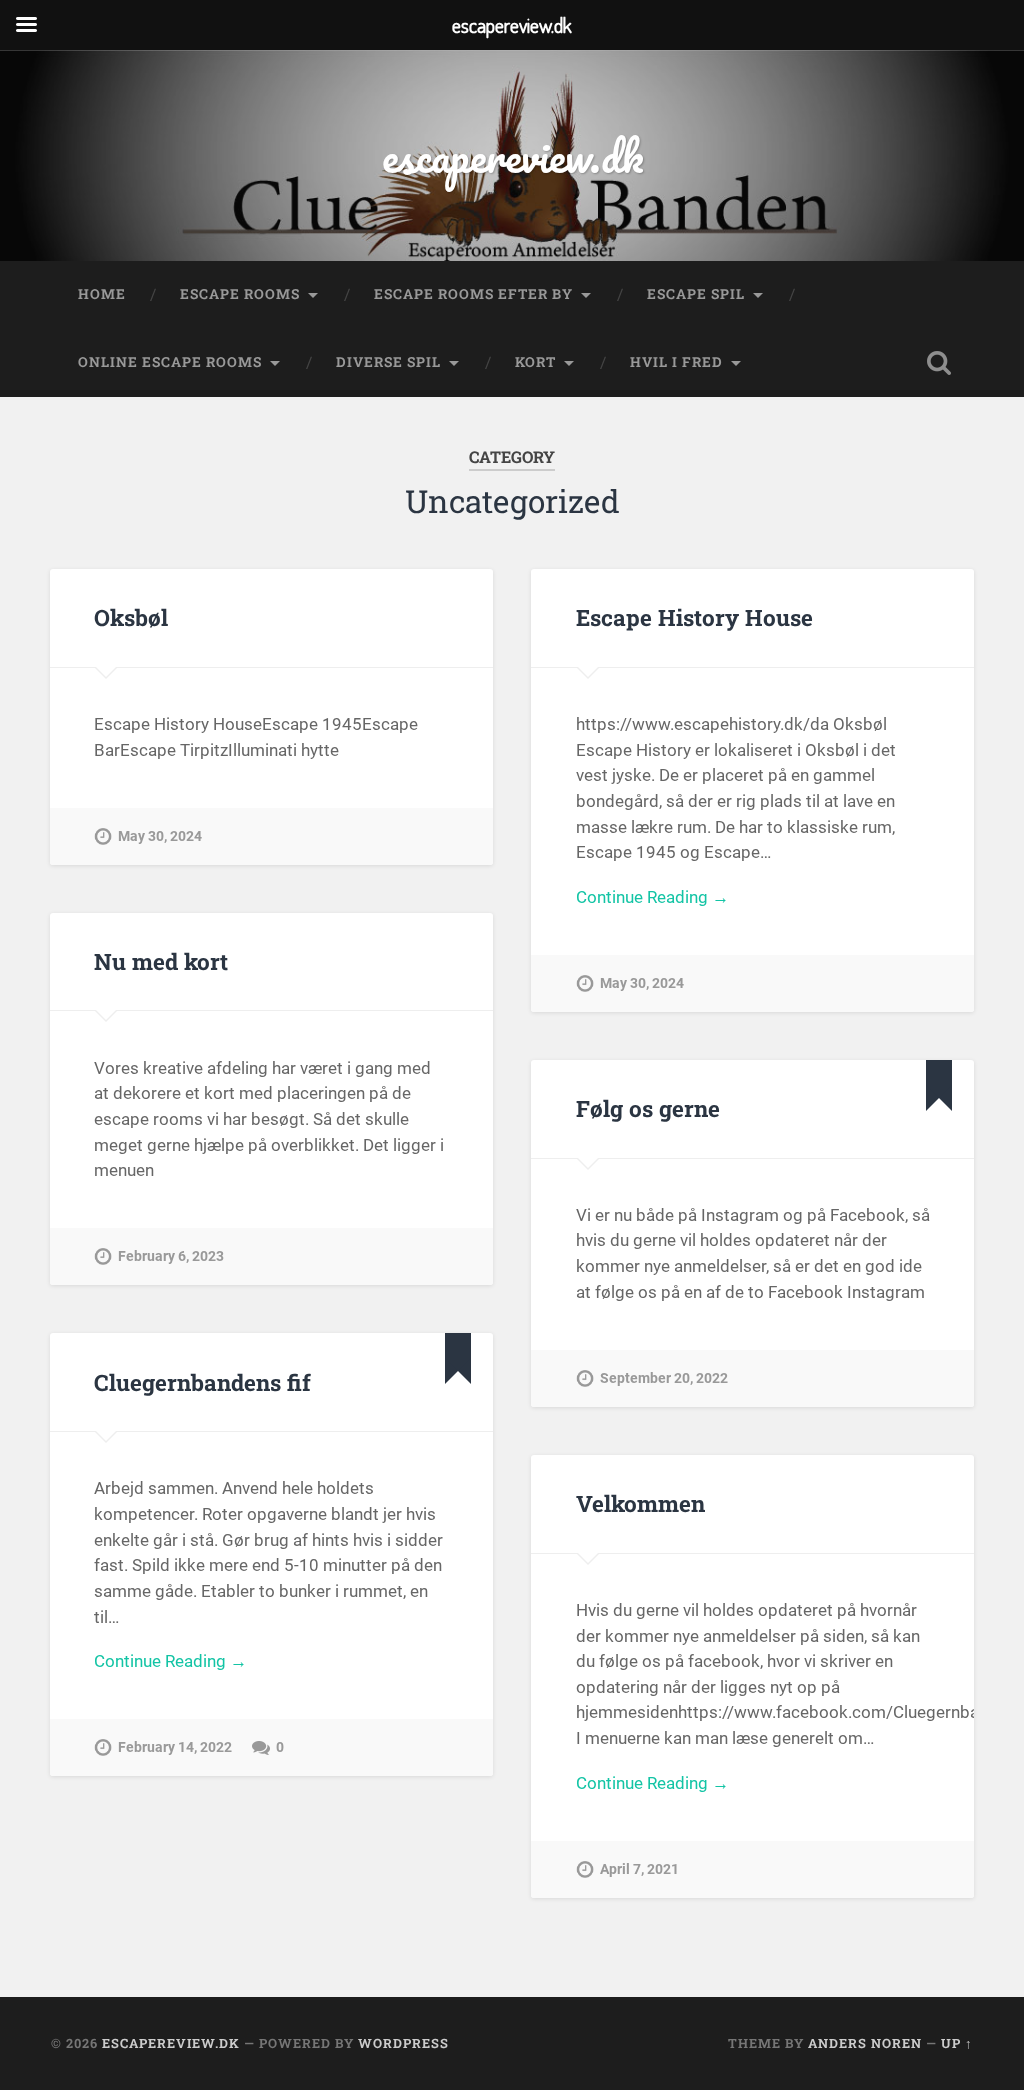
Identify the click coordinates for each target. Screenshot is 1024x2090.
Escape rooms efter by (473, 294)
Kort (535, 362)
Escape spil (696, 294)
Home (102, 294)
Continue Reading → (652, 897)
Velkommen (640, 1503)
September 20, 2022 (664, 1378)
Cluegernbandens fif (202, 1382)
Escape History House (694, 617)
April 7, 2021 (639, 1869)
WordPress (403, 2043)
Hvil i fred (676, 362)
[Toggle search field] (939, 363)
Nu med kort (161, 961)
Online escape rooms (170, 362)
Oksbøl (131, 617)
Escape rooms (240, 294)
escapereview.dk (512, 155)
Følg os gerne (648, 1108)
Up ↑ (957, 2043)
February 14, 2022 (175, 1747)
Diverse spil (388, 362)
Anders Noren (865, 2043)
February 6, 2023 (171, 1256)
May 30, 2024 (160, 836)
